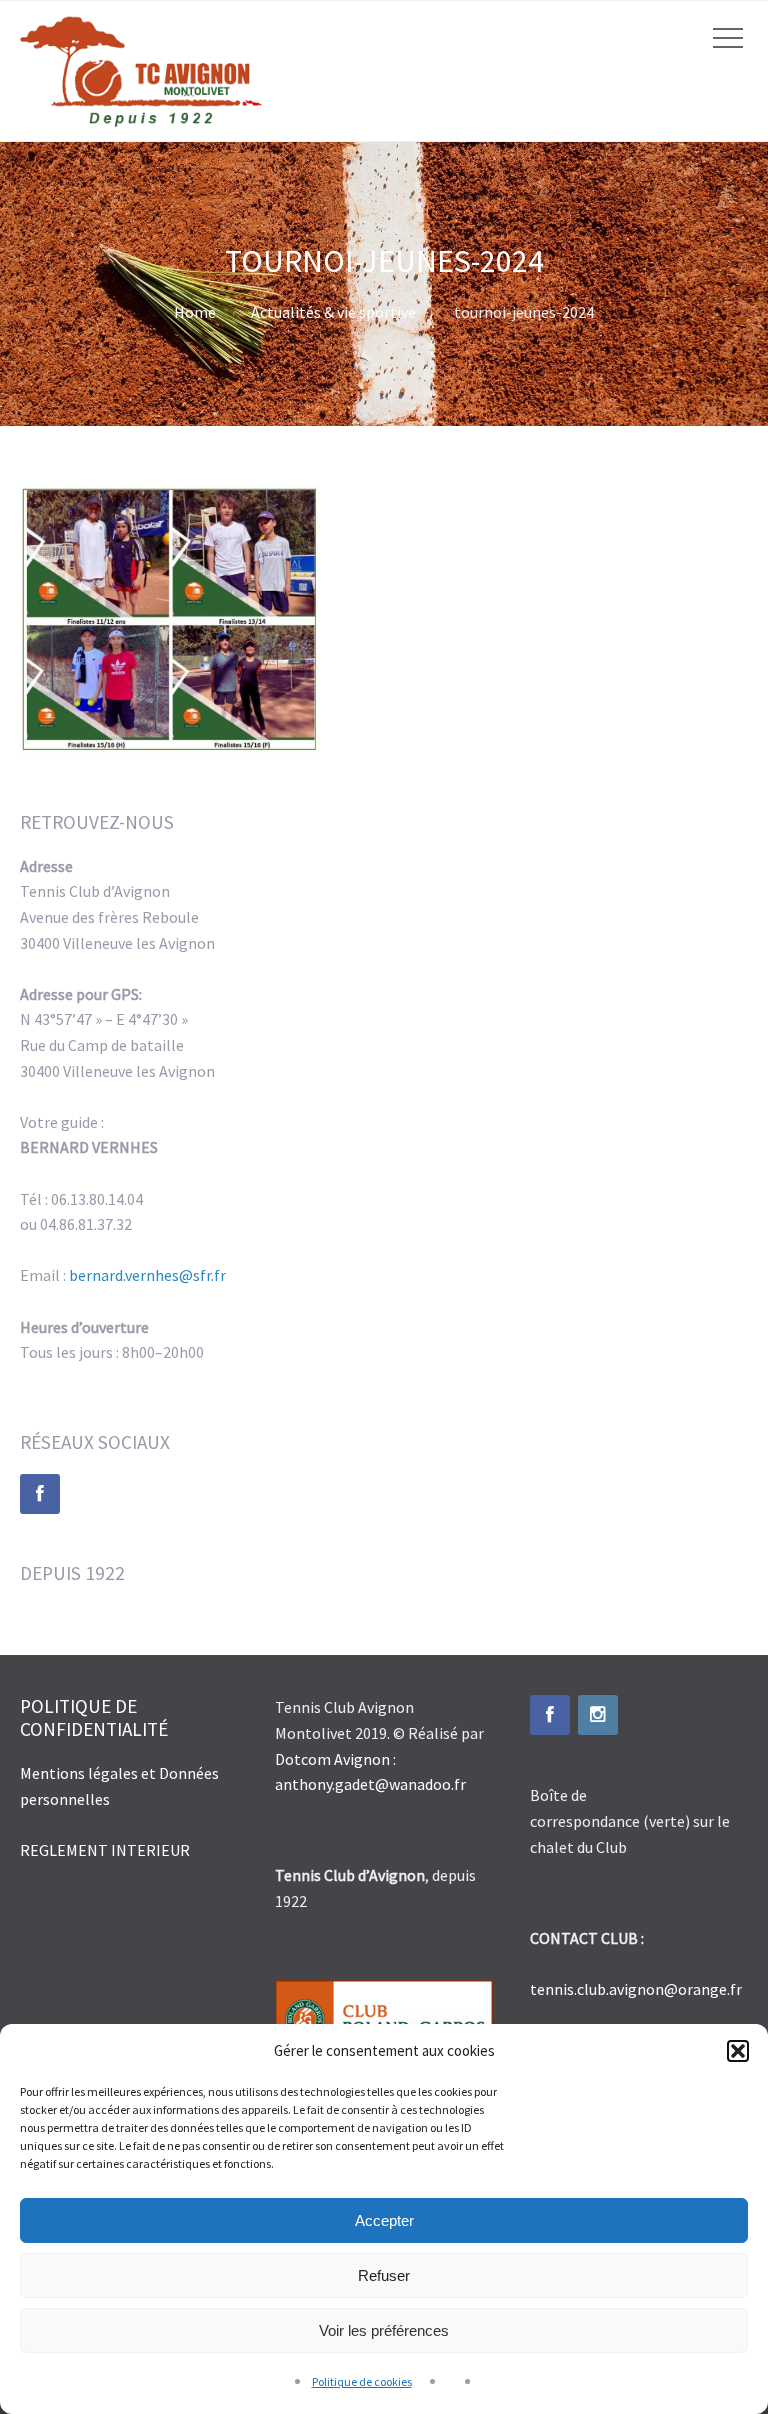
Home (195, 312)
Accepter (384, 2220)
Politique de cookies (362, 2381)
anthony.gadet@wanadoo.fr (370, 1784)
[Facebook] (40, 1494)
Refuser (384, 2275)
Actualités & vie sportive (333, 312)
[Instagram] (598, 1715)
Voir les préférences (384, 2330)
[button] (738, 2051)
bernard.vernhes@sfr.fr (147, 1275)
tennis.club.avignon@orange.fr (636, 1989)
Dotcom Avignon (332, 1759)
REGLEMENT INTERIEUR (105, 1850)
